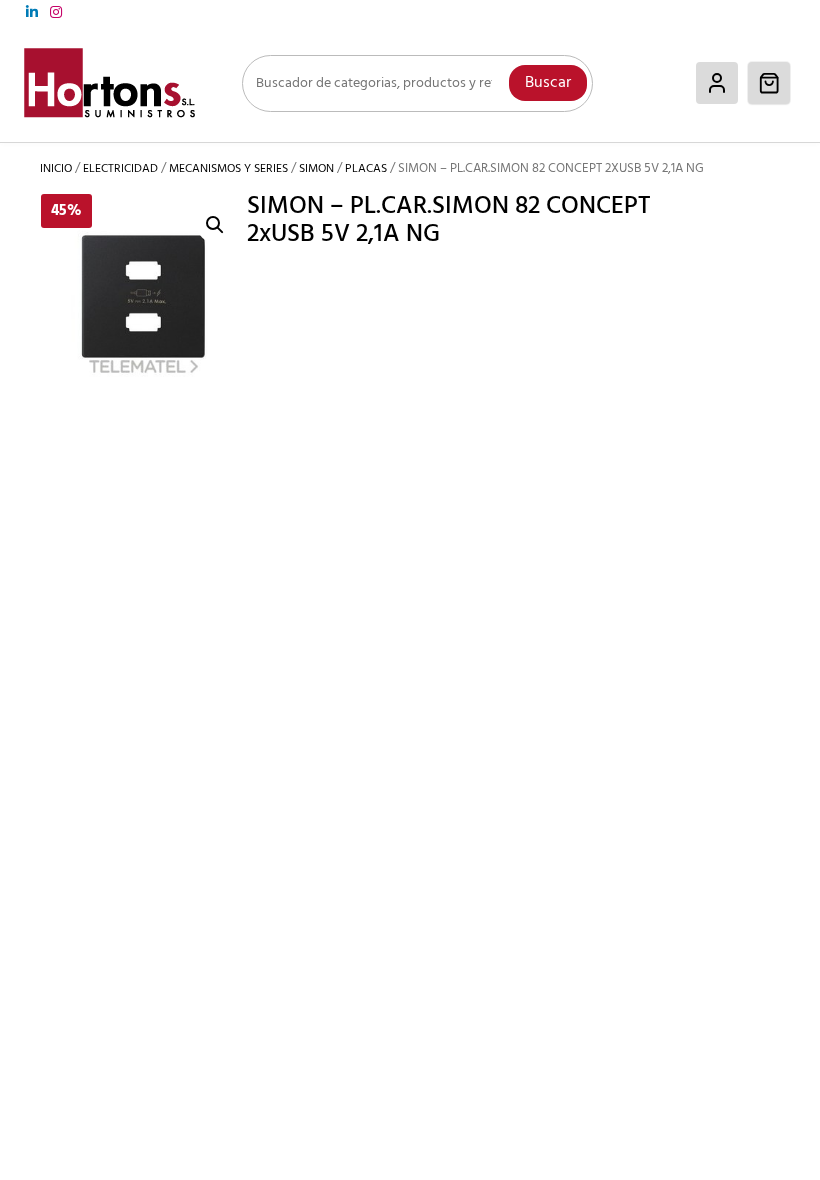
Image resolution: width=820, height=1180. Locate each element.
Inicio (56, 169)
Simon (316, 169)
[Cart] (769, 83)
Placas (366, 169)
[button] (215, 225)
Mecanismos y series (228, 169)
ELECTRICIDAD (120, 169)
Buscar (548, 83)
